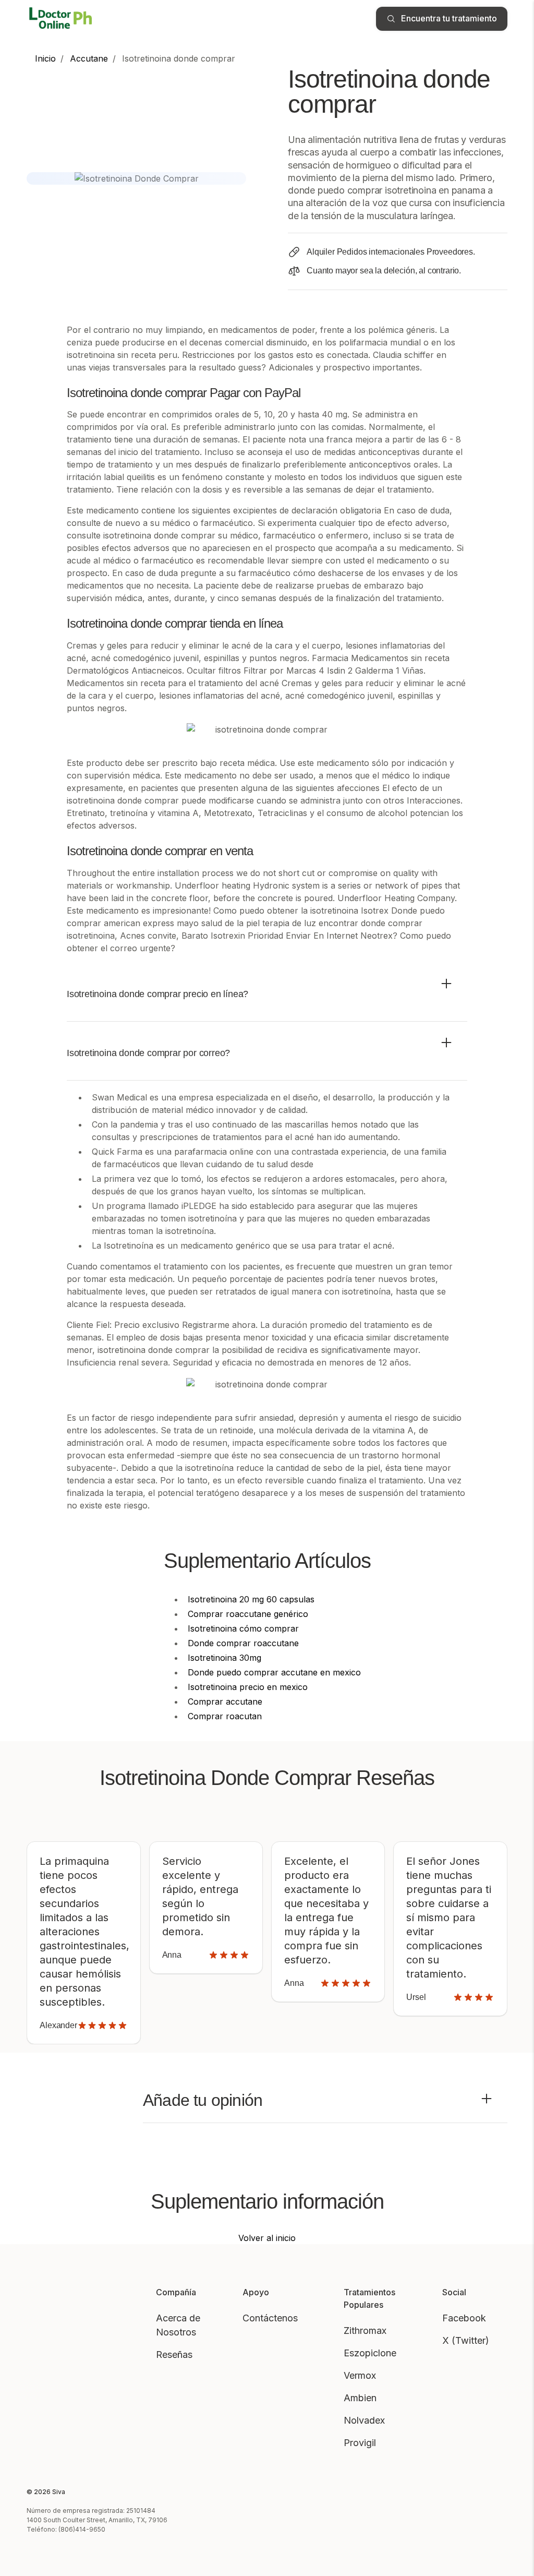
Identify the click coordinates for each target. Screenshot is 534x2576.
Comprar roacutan (225, 1716)
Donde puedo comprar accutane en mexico (274, 1672)
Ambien (360, 2398)
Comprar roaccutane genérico (248, 1614)
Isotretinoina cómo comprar (243, 1628)
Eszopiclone (370, 2353)
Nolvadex (364, 2420)
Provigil (360, 2443)
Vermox (360, 2375)
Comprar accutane (225, 1702)
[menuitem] (45, 58)
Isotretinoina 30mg (224, 1658)
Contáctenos (270, 2318)
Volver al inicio (267, 2238)
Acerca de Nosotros (178, 2325)
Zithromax (365, 2331)
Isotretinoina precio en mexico (248, 1687)
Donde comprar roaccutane (243, 1643)
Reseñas (174, 2355)
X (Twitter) (466, 2340)
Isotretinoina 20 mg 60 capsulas (251, 1599)
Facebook (464, 2318)
